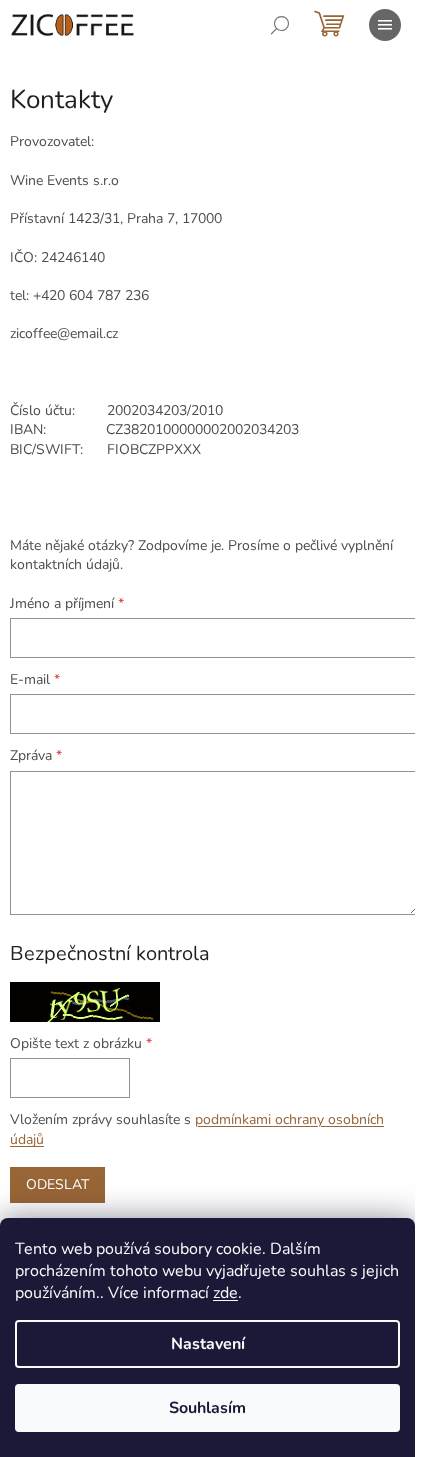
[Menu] (385, 25)
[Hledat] (280, 25)
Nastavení (208, 1344)
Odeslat (57, 1184)
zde (225, 1293)
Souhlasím (207, 1408)
